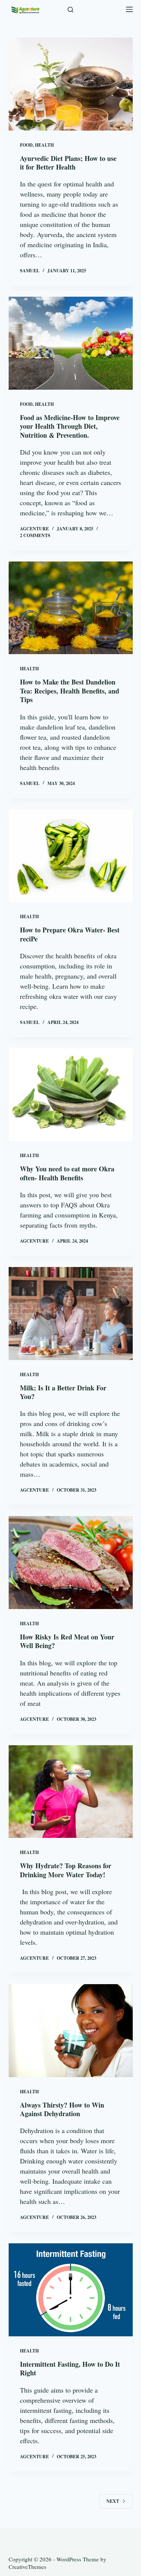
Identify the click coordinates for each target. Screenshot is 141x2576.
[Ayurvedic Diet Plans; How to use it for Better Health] (71, 84)
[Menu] (129, 9)
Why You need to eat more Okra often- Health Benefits (67, 1173)
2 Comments (35, 535)
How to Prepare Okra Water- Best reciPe (70, 934)
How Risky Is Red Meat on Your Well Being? (67, 1641)
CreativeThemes (27, 2567)
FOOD (26, 145)
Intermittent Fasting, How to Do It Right (70, 2368)
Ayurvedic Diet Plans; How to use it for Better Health (68, 163)
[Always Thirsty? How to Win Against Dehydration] (71, 2031)
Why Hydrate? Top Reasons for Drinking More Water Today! (66, 1870)
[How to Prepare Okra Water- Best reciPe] (71, 856)
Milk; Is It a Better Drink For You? (63, 1392)
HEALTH (44, 145)
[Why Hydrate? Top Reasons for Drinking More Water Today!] (71, 1792)
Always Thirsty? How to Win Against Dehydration (62, 2109)
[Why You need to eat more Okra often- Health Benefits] (71, 1095)
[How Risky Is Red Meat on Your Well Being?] (71, 1563)
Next (113, 2501)
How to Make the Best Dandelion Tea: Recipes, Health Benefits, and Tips (70, 691)
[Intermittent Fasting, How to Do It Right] (71, 2290)
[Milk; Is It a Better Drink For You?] (71, 1314)
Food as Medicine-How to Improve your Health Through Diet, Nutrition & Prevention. (70, 426)
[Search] (70, 10)
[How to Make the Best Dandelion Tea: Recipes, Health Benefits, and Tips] (71, 608)
